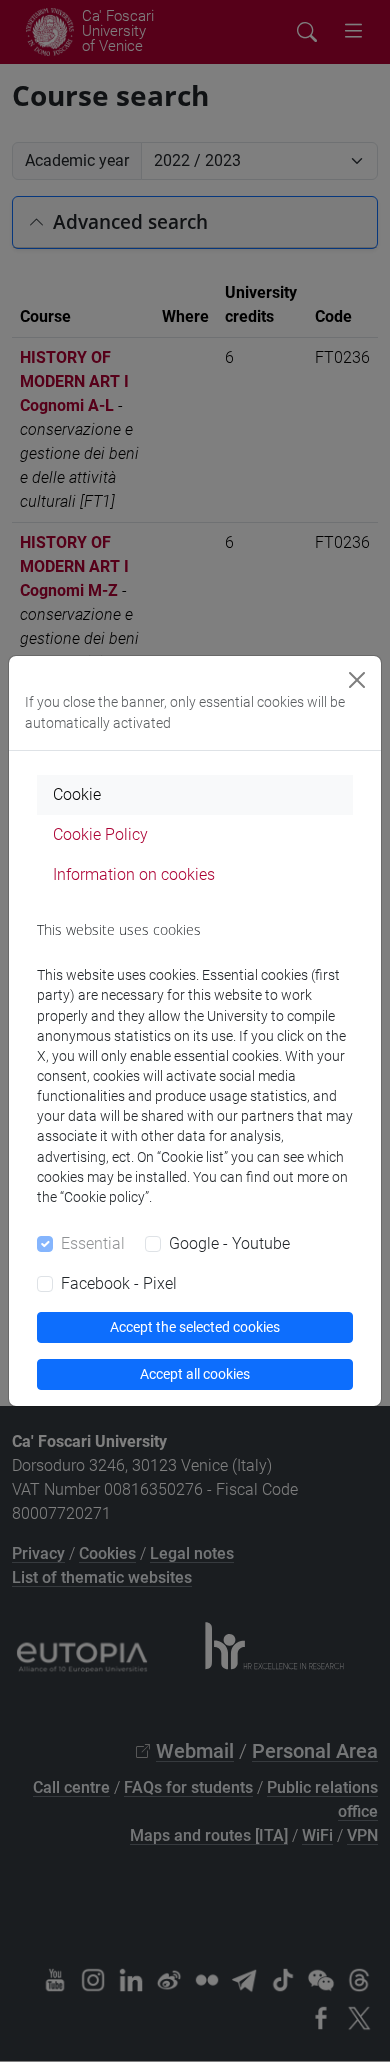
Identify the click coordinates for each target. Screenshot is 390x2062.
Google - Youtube (229, 1243)
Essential (93, 1243)
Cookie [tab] (77, 794)
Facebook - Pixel (119, 1283)
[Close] (357, 680)
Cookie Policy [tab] (100, 834)
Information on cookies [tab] (134, 874)
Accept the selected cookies (195, 1327)
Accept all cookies (195, 1374)
